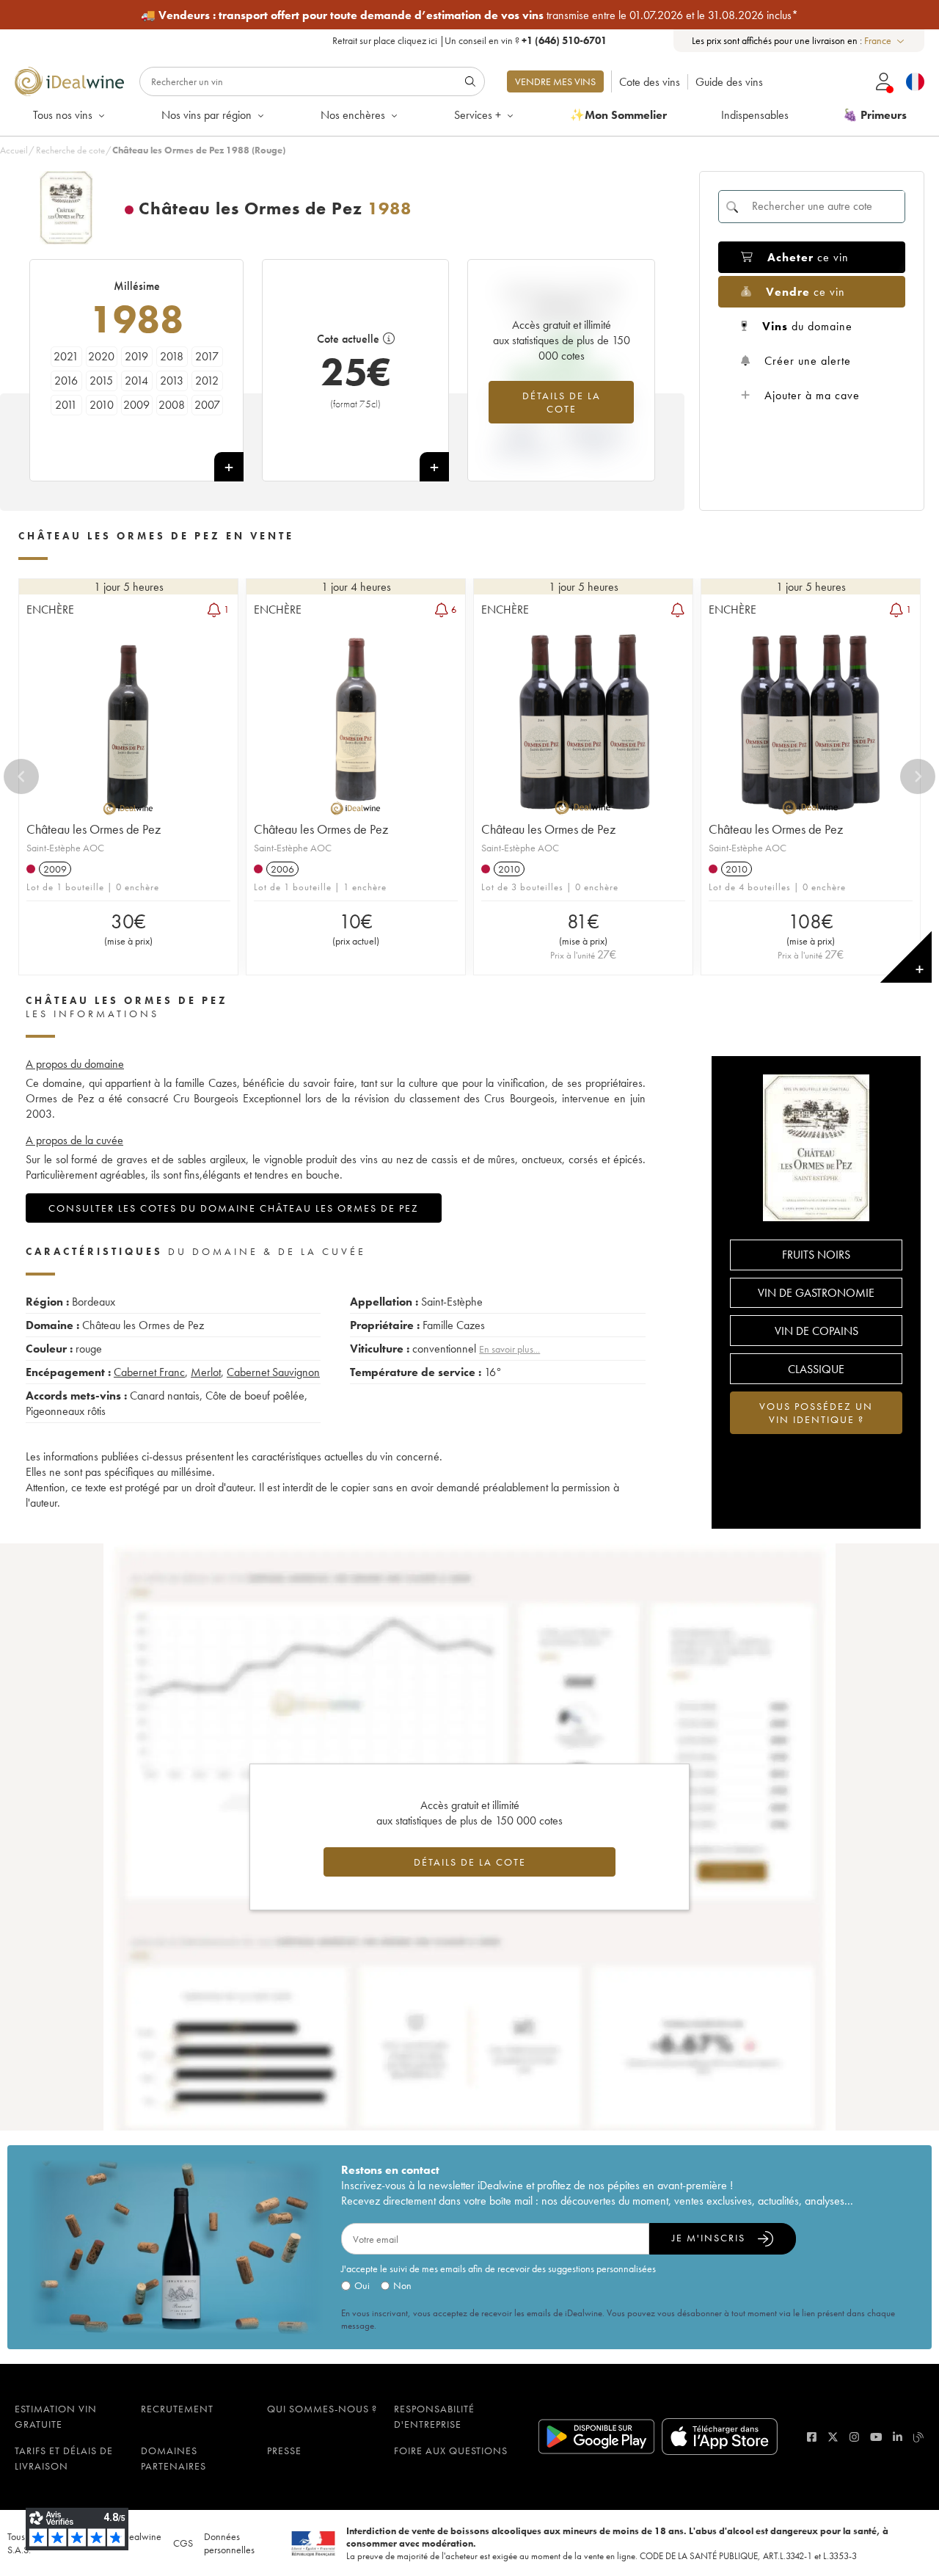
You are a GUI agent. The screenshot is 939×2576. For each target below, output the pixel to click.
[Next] (918, 776)
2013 (172, 381)
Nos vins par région (207, 115)
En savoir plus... (509, 1349)
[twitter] (833, 2437)
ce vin (808, 257)
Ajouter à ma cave (812, 395)
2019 (136, 356)
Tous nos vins (63, 115)
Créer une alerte (808, 361)
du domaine (807, 326)
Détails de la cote (562, 402)
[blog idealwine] (919, 2437)
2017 (207, 356)
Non (402, 2285)
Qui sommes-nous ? (322, 2409)
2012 (207, 381)
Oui (362, 2285)
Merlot (206, 1372)
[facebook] (812, 2437)
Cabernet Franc (149, 1372)
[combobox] (885, 41)
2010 (102, 405)
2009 (136, 405)
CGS (183, 2543)
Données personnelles (229, 2543)
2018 (172, 356)
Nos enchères (353, 115)
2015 (101, 381)
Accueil (14, 150)
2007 (207, 405)
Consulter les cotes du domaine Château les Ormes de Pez (234, 1208)
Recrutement (177, 2409)
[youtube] (876, 2437)
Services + (478, 115)
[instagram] (854, 2437)
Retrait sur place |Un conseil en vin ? (469, 40)
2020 (101, 356)
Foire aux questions (451, 2451)
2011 (66, 405)
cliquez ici (417, 40)
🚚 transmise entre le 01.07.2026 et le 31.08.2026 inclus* (469, 15)
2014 (136, 381)
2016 (66, 381)
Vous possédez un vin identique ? (816, 1413)
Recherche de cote (70, 150)
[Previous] (21, 776)
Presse (284, 2451)
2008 (172, 405)
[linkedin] (898, 2437)
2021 (66, 356)
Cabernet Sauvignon (273, 1372)
